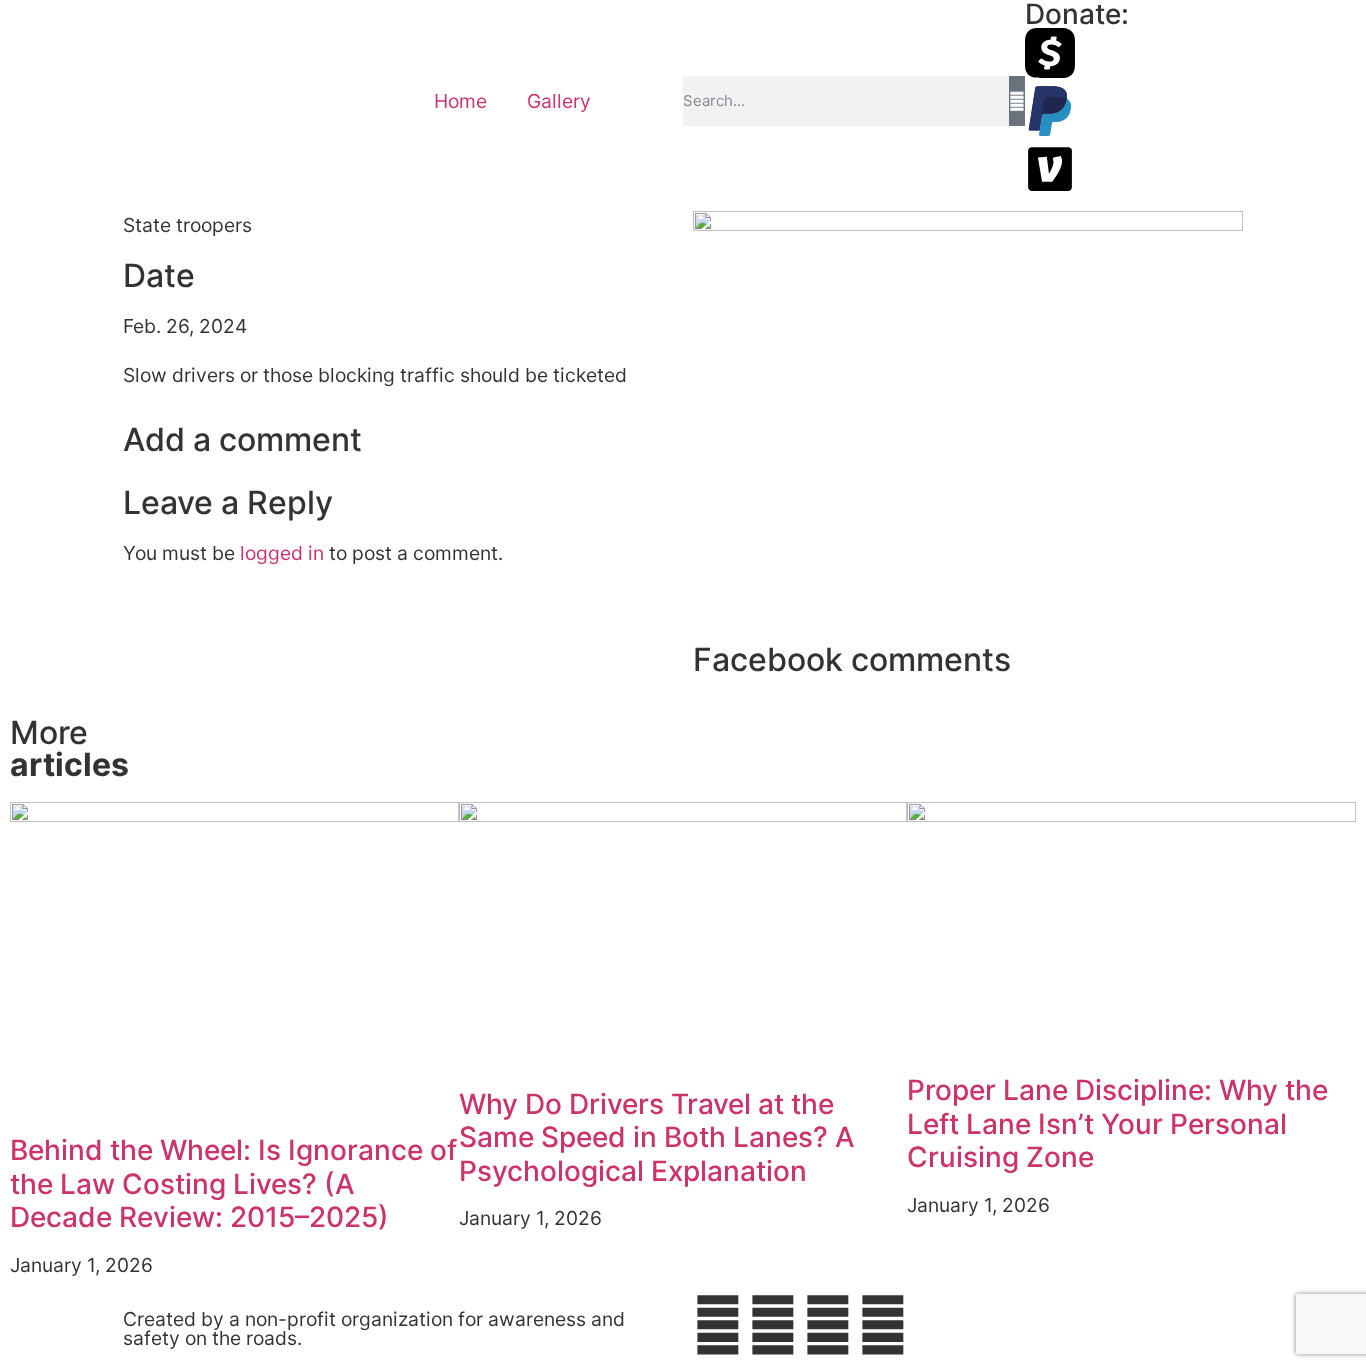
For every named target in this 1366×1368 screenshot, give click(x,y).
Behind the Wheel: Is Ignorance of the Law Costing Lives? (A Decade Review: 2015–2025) (233, 1183)
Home (460, 101)
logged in (282, 553)
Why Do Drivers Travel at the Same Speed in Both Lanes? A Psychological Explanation (657, 1137)
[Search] (1016, 101)
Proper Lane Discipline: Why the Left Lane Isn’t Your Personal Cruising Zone (1117, 1123)
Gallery (559, 101)
